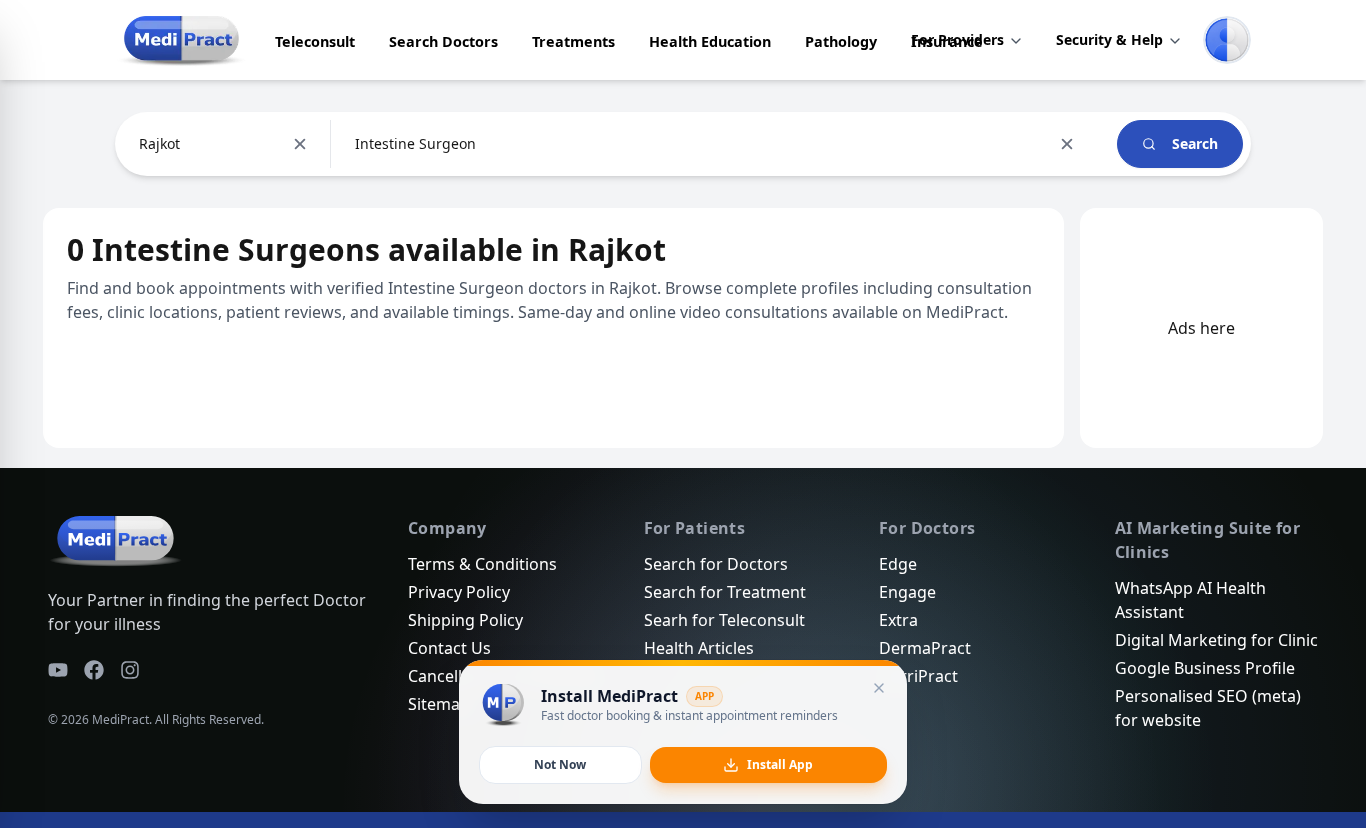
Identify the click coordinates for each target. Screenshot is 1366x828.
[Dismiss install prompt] (879, 688)
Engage (907, 592)
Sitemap (439, 704)
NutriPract (918, 676)
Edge (898, 564)
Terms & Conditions (482, 564)
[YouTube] (58, 670)
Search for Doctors (716, 564)
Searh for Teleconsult (724, 620)
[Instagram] (130, 670)
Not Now (560, 764)
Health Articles (699, 648)
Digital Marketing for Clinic (1216, 640)
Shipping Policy (465, 620)
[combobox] (141, 144)
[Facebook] (94, 670)
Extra (898, 620)
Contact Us (449, 648)
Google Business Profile (1205, 668)
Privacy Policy (459, 592)
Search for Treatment (725, 592)
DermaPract (925, 648)
